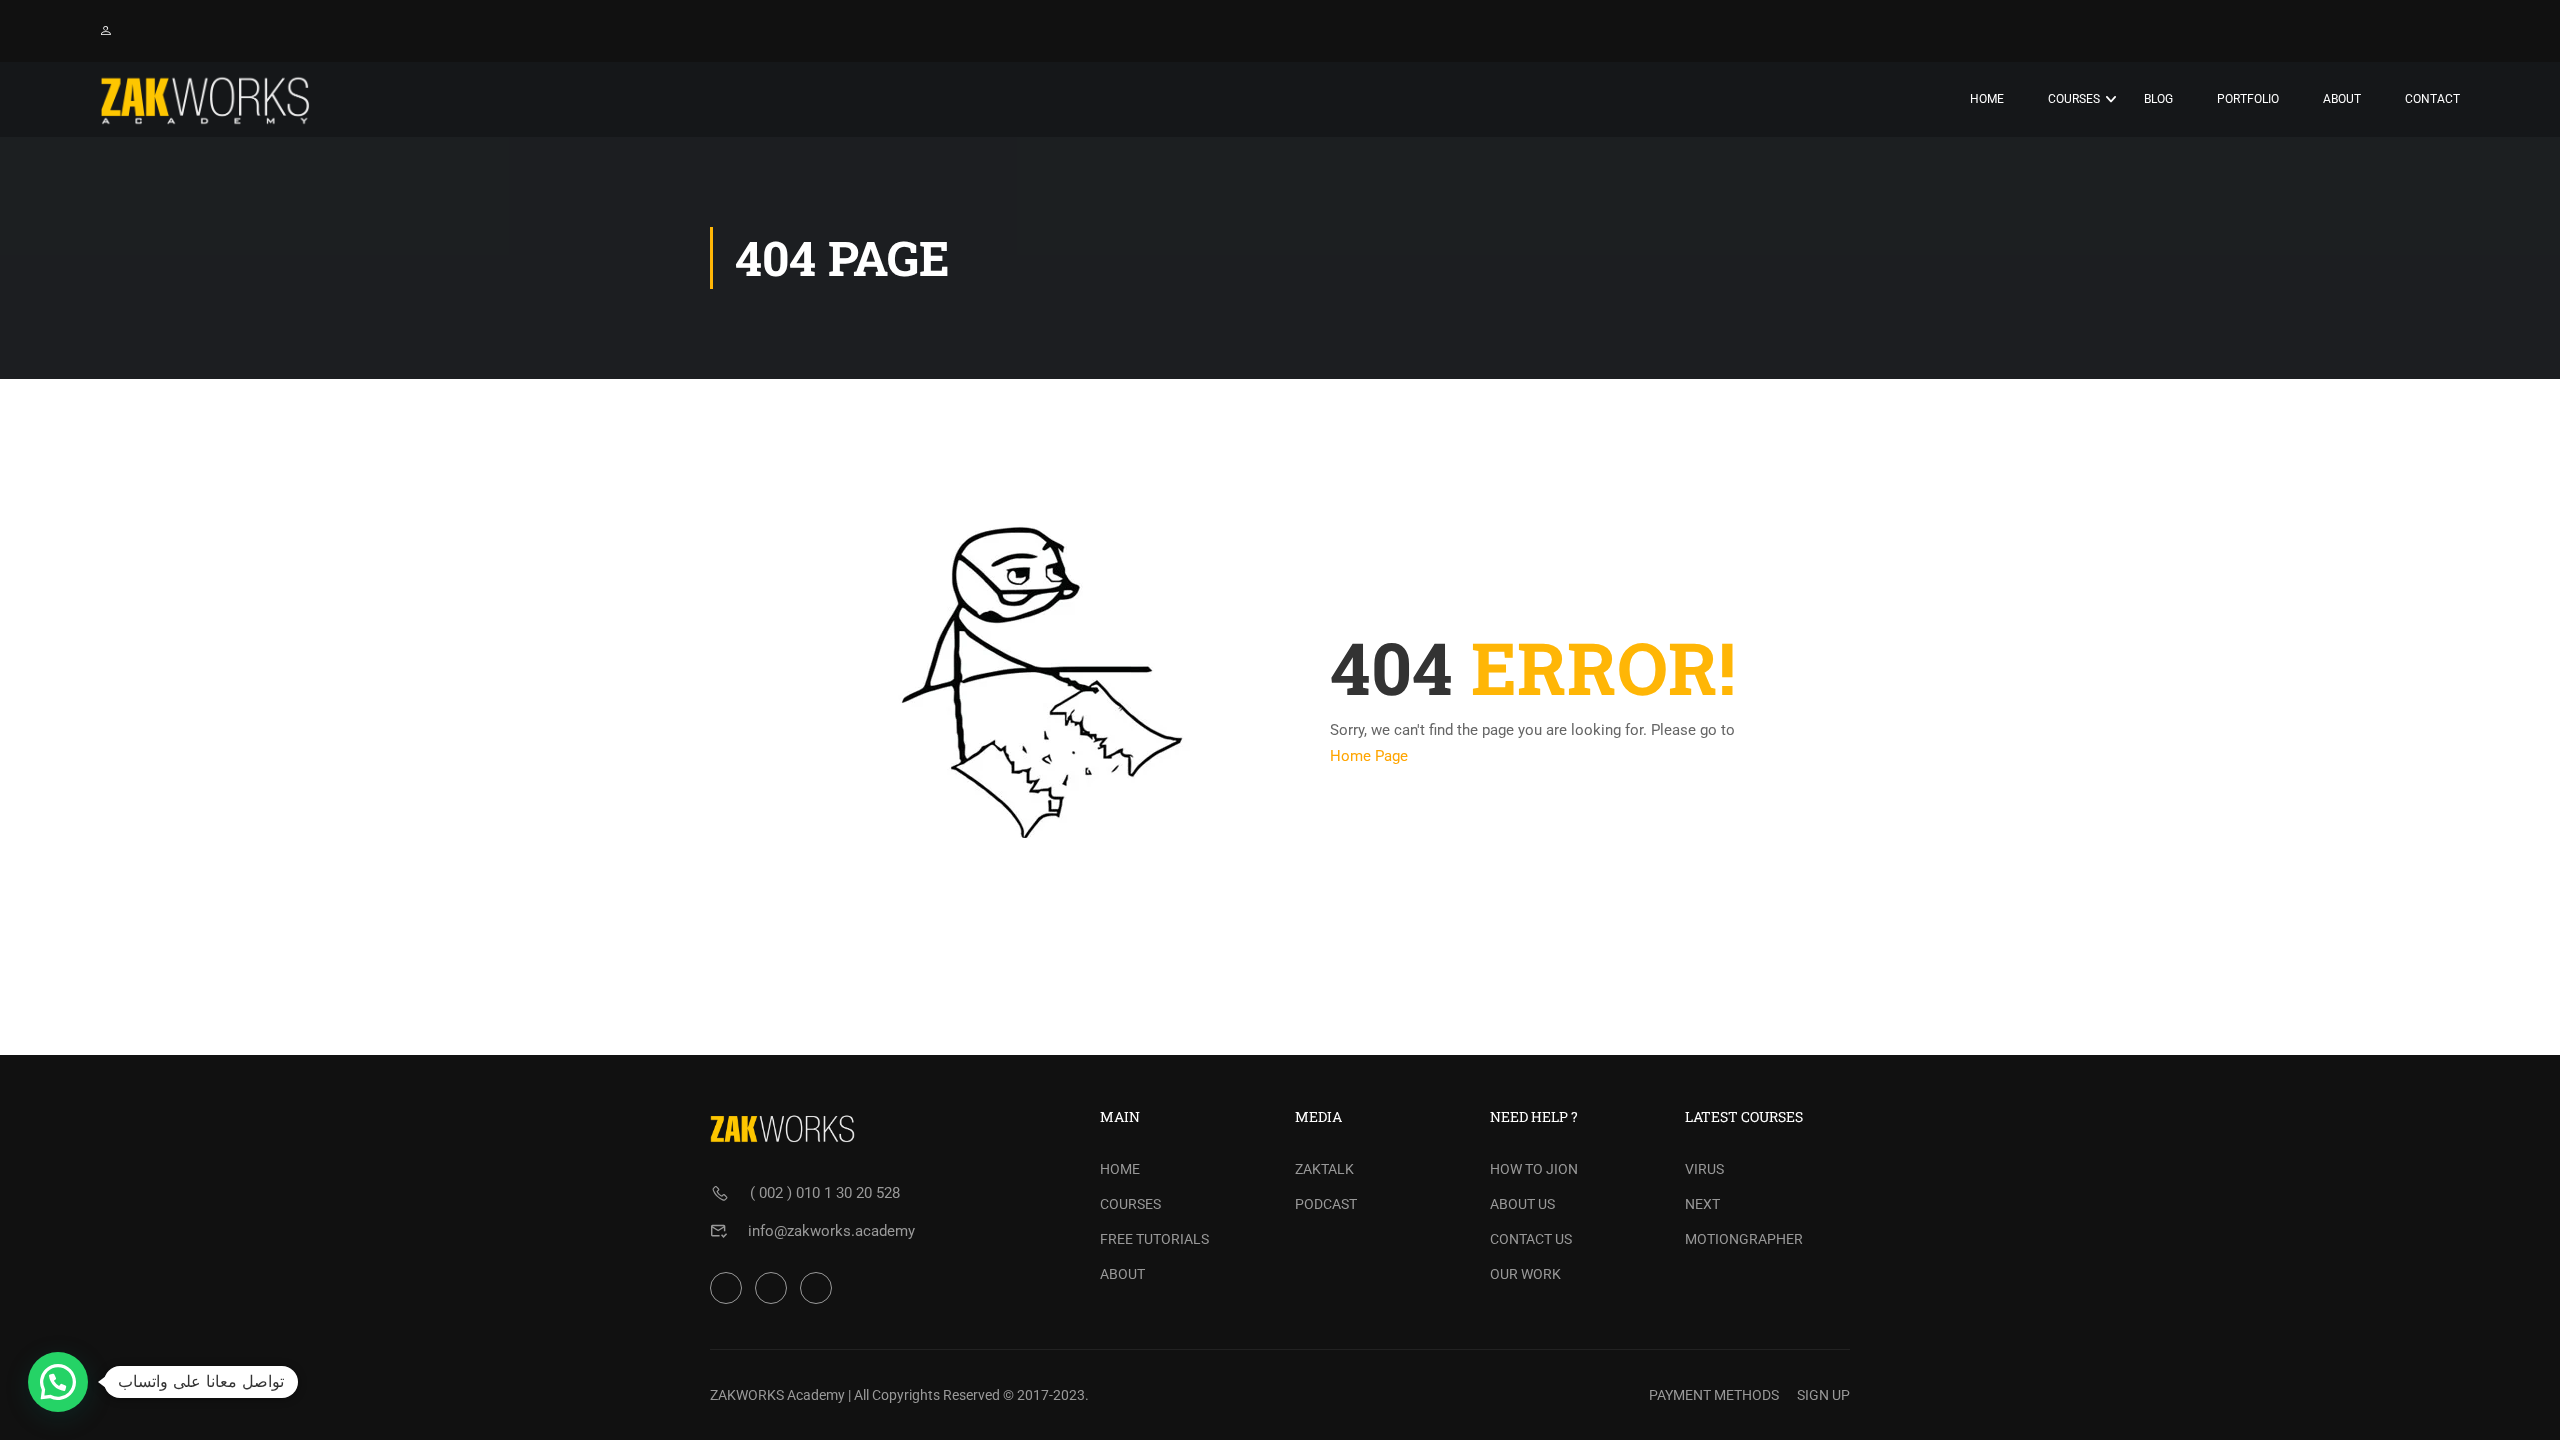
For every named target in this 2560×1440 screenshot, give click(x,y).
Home (1987, 99)
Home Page (1369, 756)
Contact (2432, 99)
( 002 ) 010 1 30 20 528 (825, 1193)
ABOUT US (1522, 1204)
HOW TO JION (1534, 1169)
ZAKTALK (1324, 1169)
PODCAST (1326, 1204)
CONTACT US (1531, 1239)
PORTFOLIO (2248, 99)
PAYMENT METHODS (1714, 1395)
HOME (1120, 1169)
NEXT (1702, 1204)
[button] (58, 1382)
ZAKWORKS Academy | (780, 1395)
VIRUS (1704, 1169)
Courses (2074, 99)
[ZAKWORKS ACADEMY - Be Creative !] (205, 99)
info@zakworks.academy (831, 1231)
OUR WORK (1525, 1274)
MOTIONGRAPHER (1744, 1239)
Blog (2158, 99)
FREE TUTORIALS (1154, 1239)
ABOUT (1122, 1274)
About (2342, 99)
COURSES (1130, 1204)
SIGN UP (1823, 1395)
